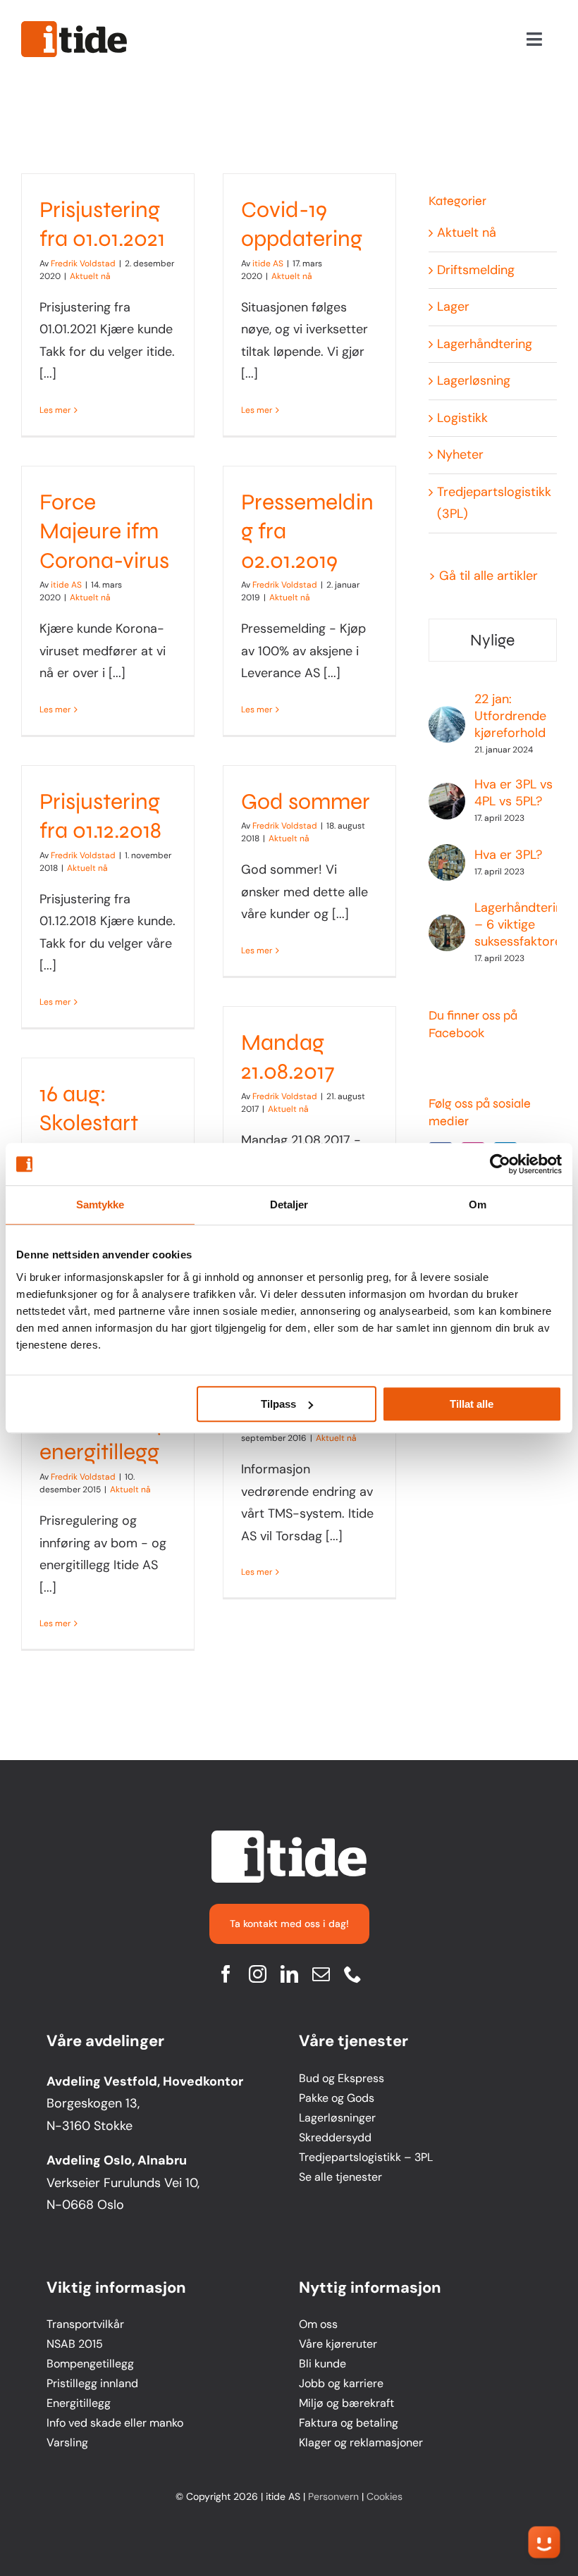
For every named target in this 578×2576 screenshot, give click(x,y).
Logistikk (462, 418)
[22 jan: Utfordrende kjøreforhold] (447, 717)
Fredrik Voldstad (83, 264)
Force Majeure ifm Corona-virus (104, 531)
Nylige (492, 640)
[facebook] (226, 1974)
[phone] (353, 1974)
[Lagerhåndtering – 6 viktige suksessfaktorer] (447, 925)
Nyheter (460, 454)
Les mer (55, 410)
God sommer (306, 801)
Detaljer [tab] (289, 1205)
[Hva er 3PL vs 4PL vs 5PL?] (447, 793)
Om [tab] (478, 1205)
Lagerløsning (474, 380)
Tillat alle (472, 1404)
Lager (453, 306)
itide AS (268, 264)
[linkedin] (289, 1974)
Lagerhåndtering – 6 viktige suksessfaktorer (522, 924)
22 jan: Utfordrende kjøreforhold (510, 716)
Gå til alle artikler (488, 576)
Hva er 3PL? (508, 855)
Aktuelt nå (90, 276)
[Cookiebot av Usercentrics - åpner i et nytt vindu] (500, 1164)
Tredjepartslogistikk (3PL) (493, 503)
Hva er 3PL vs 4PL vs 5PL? (514, 793)
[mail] (321, 1974)
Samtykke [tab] (100, 1205)
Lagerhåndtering (485, 344)
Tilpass (278, 1404)
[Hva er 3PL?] (447, 855)
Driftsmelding (476, 270)
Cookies (385, 2496)
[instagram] (258, 1974)
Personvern (333, 2496)
